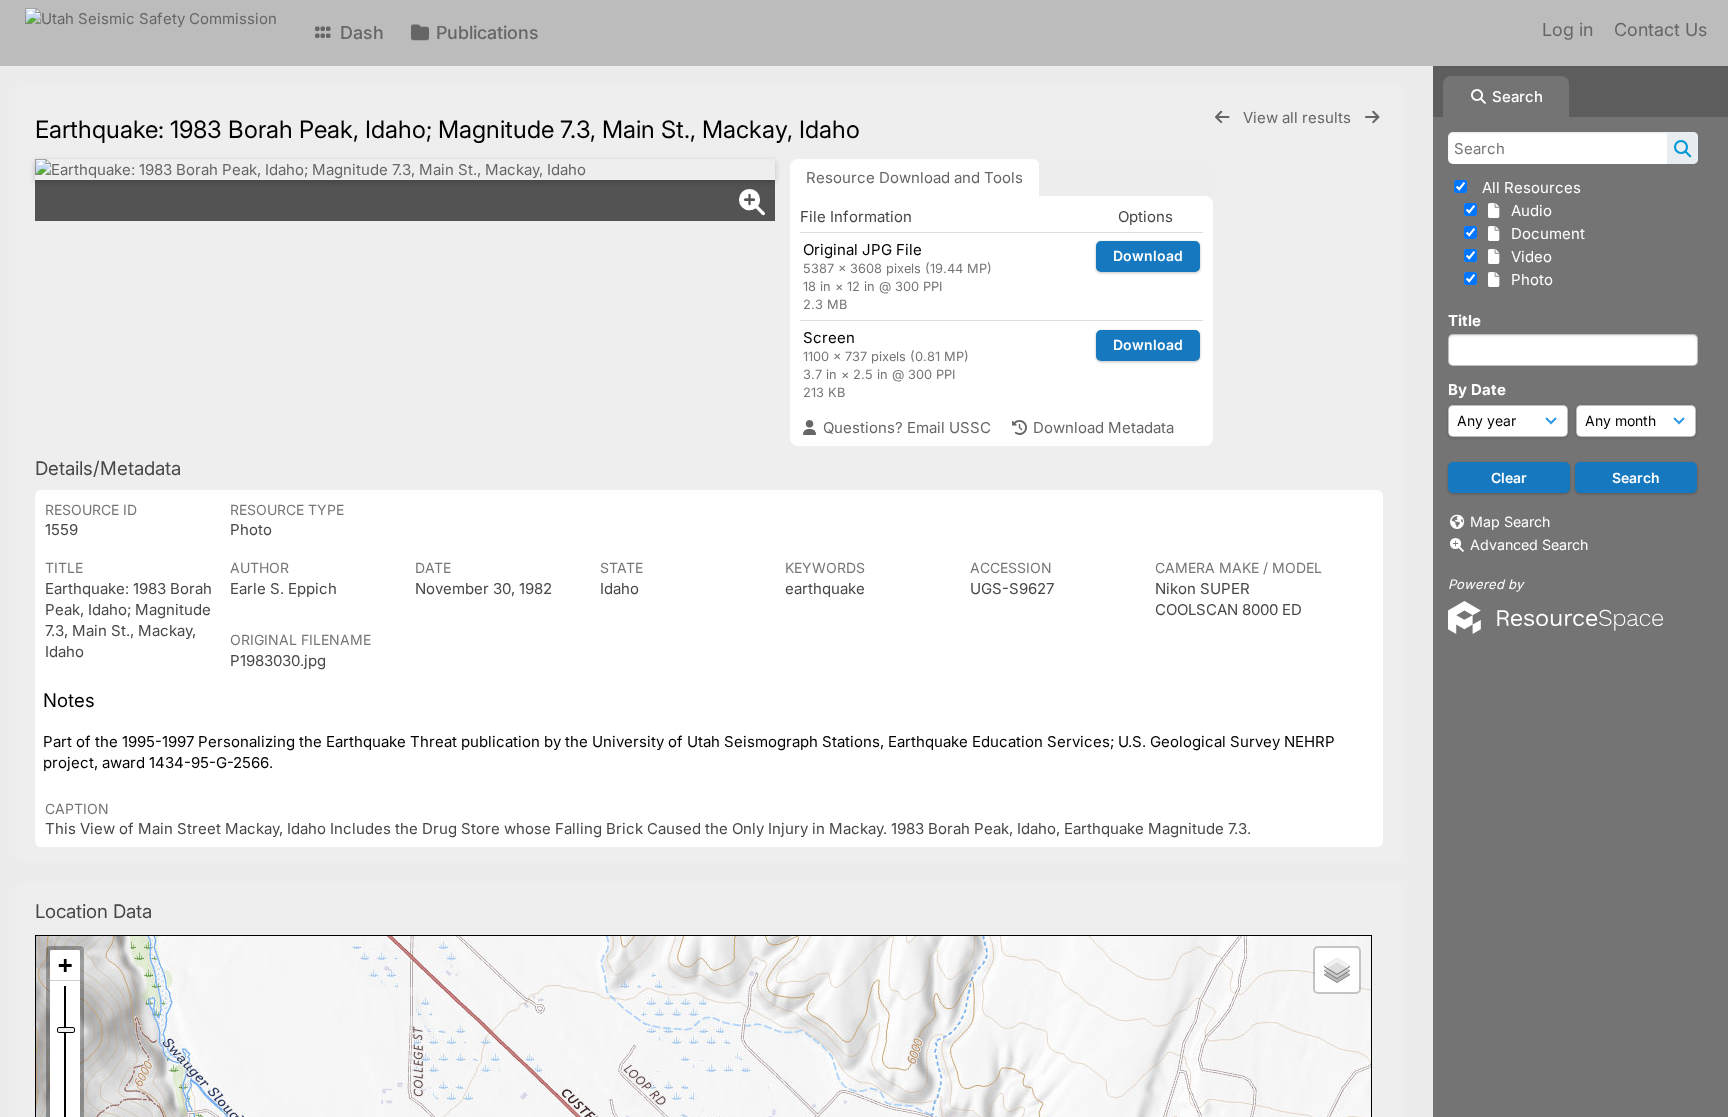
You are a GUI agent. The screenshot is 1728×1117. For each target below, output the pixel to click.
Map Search (1510, 521)
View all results (1299, 117)
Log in (1567, 29)
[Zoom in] (65, 965)
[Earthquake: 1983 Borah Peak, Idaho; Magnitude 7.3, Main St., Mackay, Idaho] (405, 169)
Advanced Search (1529, 544)
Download (1148, 255)
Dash (359, 32)
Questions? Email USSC (905, 427)
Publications (485, 32)
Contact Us (1660, 29)
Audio (1527, 210)
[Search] (1682, 148)
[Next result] (1372, 117)
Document (1544, 233)
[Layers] (1337, 970)
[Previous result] (1222, 117)
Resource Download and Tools (914, 177)
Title (1464, 320)
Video (1527, 256)
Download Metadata (1101, 427)
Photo (1528, 279)
